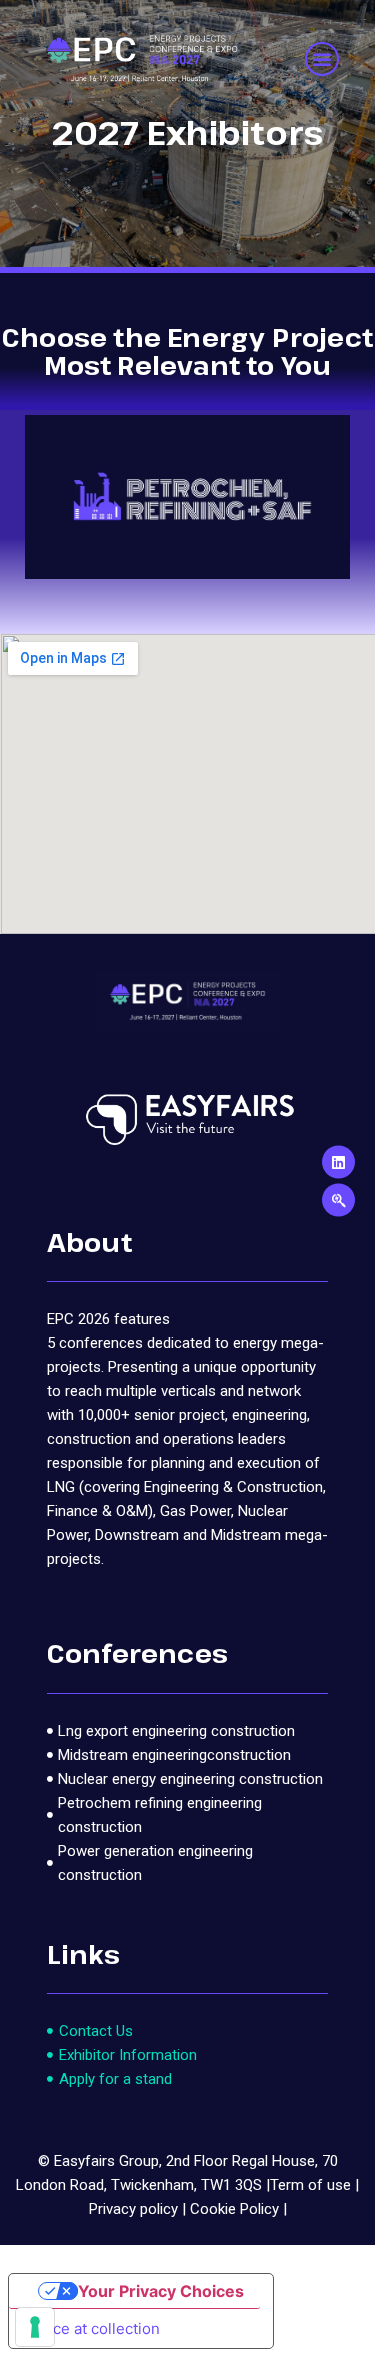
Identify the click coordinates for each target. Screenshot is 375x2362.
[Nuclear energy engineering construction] (187, 1779)
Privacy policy (133, 2209)
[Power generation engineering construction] (187, 1863)
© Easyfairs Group (98, 2161)
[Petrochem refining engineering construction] (187, 1815)
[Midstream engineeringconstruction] (187, 1755)
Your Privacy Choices (161, 2291)
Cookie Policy (234, 2209)
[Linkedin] (338, 1162)
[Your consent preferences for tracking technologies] (35, 2327)
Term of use (310, 2185)
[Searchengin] (338, 1200)
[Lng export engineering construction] (187, 1731)
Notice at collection (92, 2328)
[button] (322, 59)
